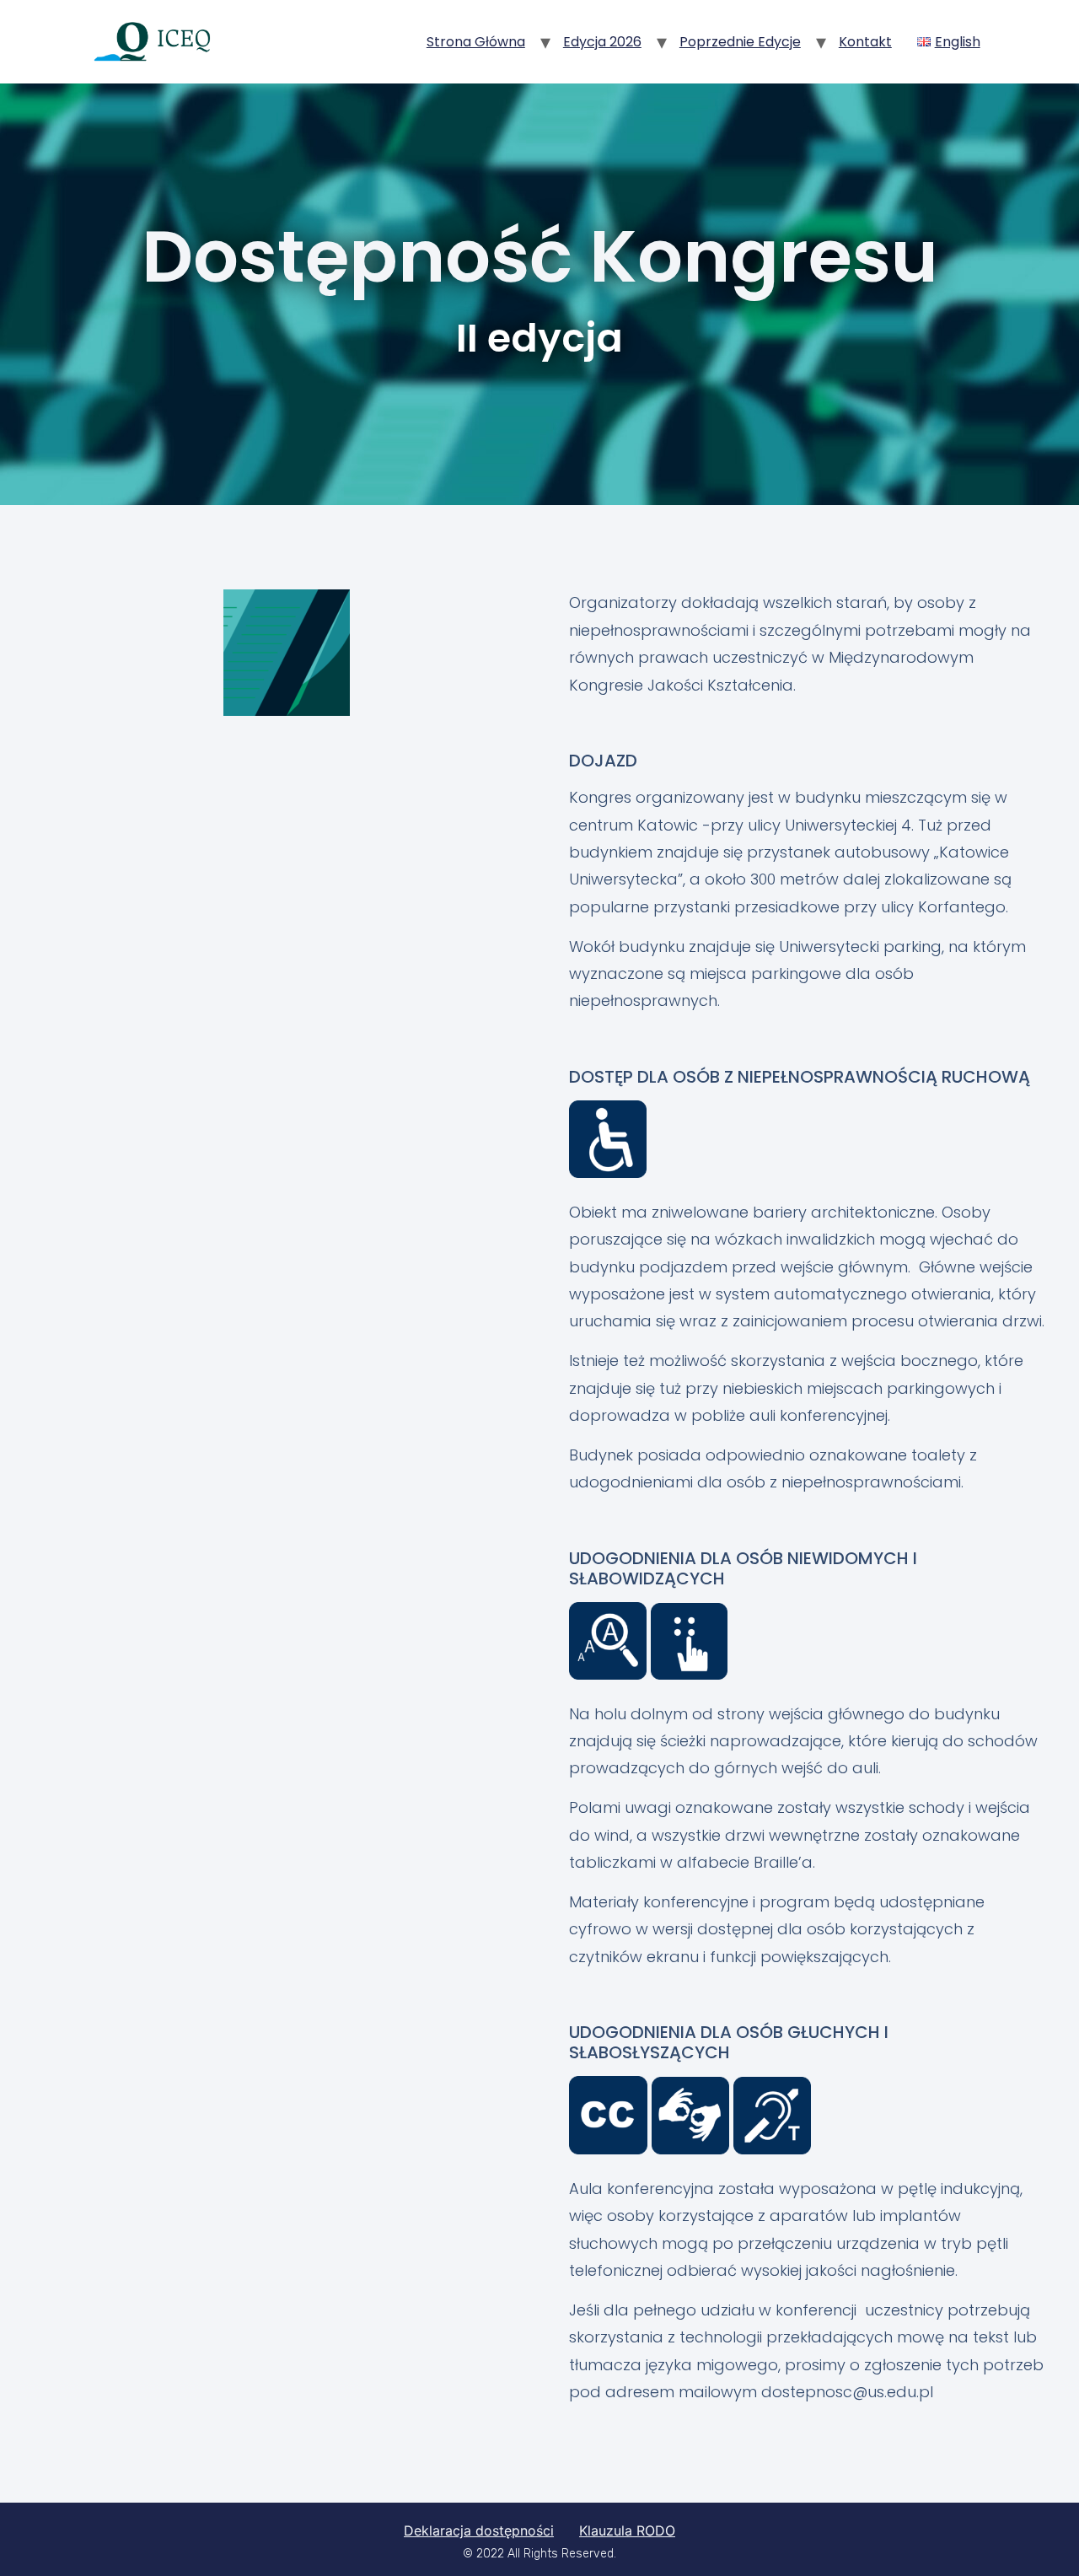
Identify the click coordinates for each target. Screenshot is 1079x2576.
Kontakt (865, 42)
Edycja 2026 (602, 42)
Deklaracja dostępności (479, 2530)
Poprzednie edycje (740, 42)
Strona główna (476, 42)
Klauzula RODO (627, 2530)
